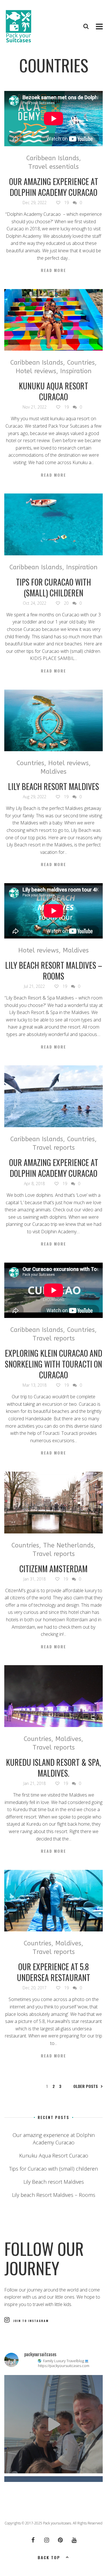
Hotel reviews (36, 371)
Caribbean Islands (53, 158)
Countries (81, 363)
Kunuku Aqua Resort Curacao (53, 391)
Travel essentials (53, 167)
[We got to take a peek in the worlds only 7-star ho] (53, 2424)
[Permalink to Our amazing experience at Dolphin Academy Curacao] (53, 1096)
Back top (49, 2557)
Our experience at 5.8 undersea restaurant (53, 1972)
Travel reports (54, 1148)
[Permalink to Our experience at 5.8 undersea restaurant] (53, 1901)
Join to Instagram (31, 2321)
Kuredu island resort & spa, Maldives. (53, 1768)
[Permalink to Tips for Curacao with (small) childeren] (53, 524)
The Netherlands (68, 1545)
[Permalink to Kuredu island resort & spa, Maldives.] (53, 1696)
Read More (53, 270)
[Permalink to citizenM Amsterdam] (53, 1503)
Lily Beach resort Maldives (53, 786)
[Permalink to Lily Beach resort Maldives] (53, 721)
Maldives (53, 772)
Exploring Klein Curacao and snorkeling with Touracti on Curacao (53, 1364)
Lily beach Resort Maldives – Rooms (54, 971)
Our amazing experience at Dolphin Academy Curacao (54, 187)
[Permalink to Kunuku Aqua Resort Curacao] (53, 320)
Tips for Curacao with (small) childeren (53, 587)
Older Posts (86, 2086)
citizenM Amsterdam (53, 1569)
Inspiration (76, 371)
